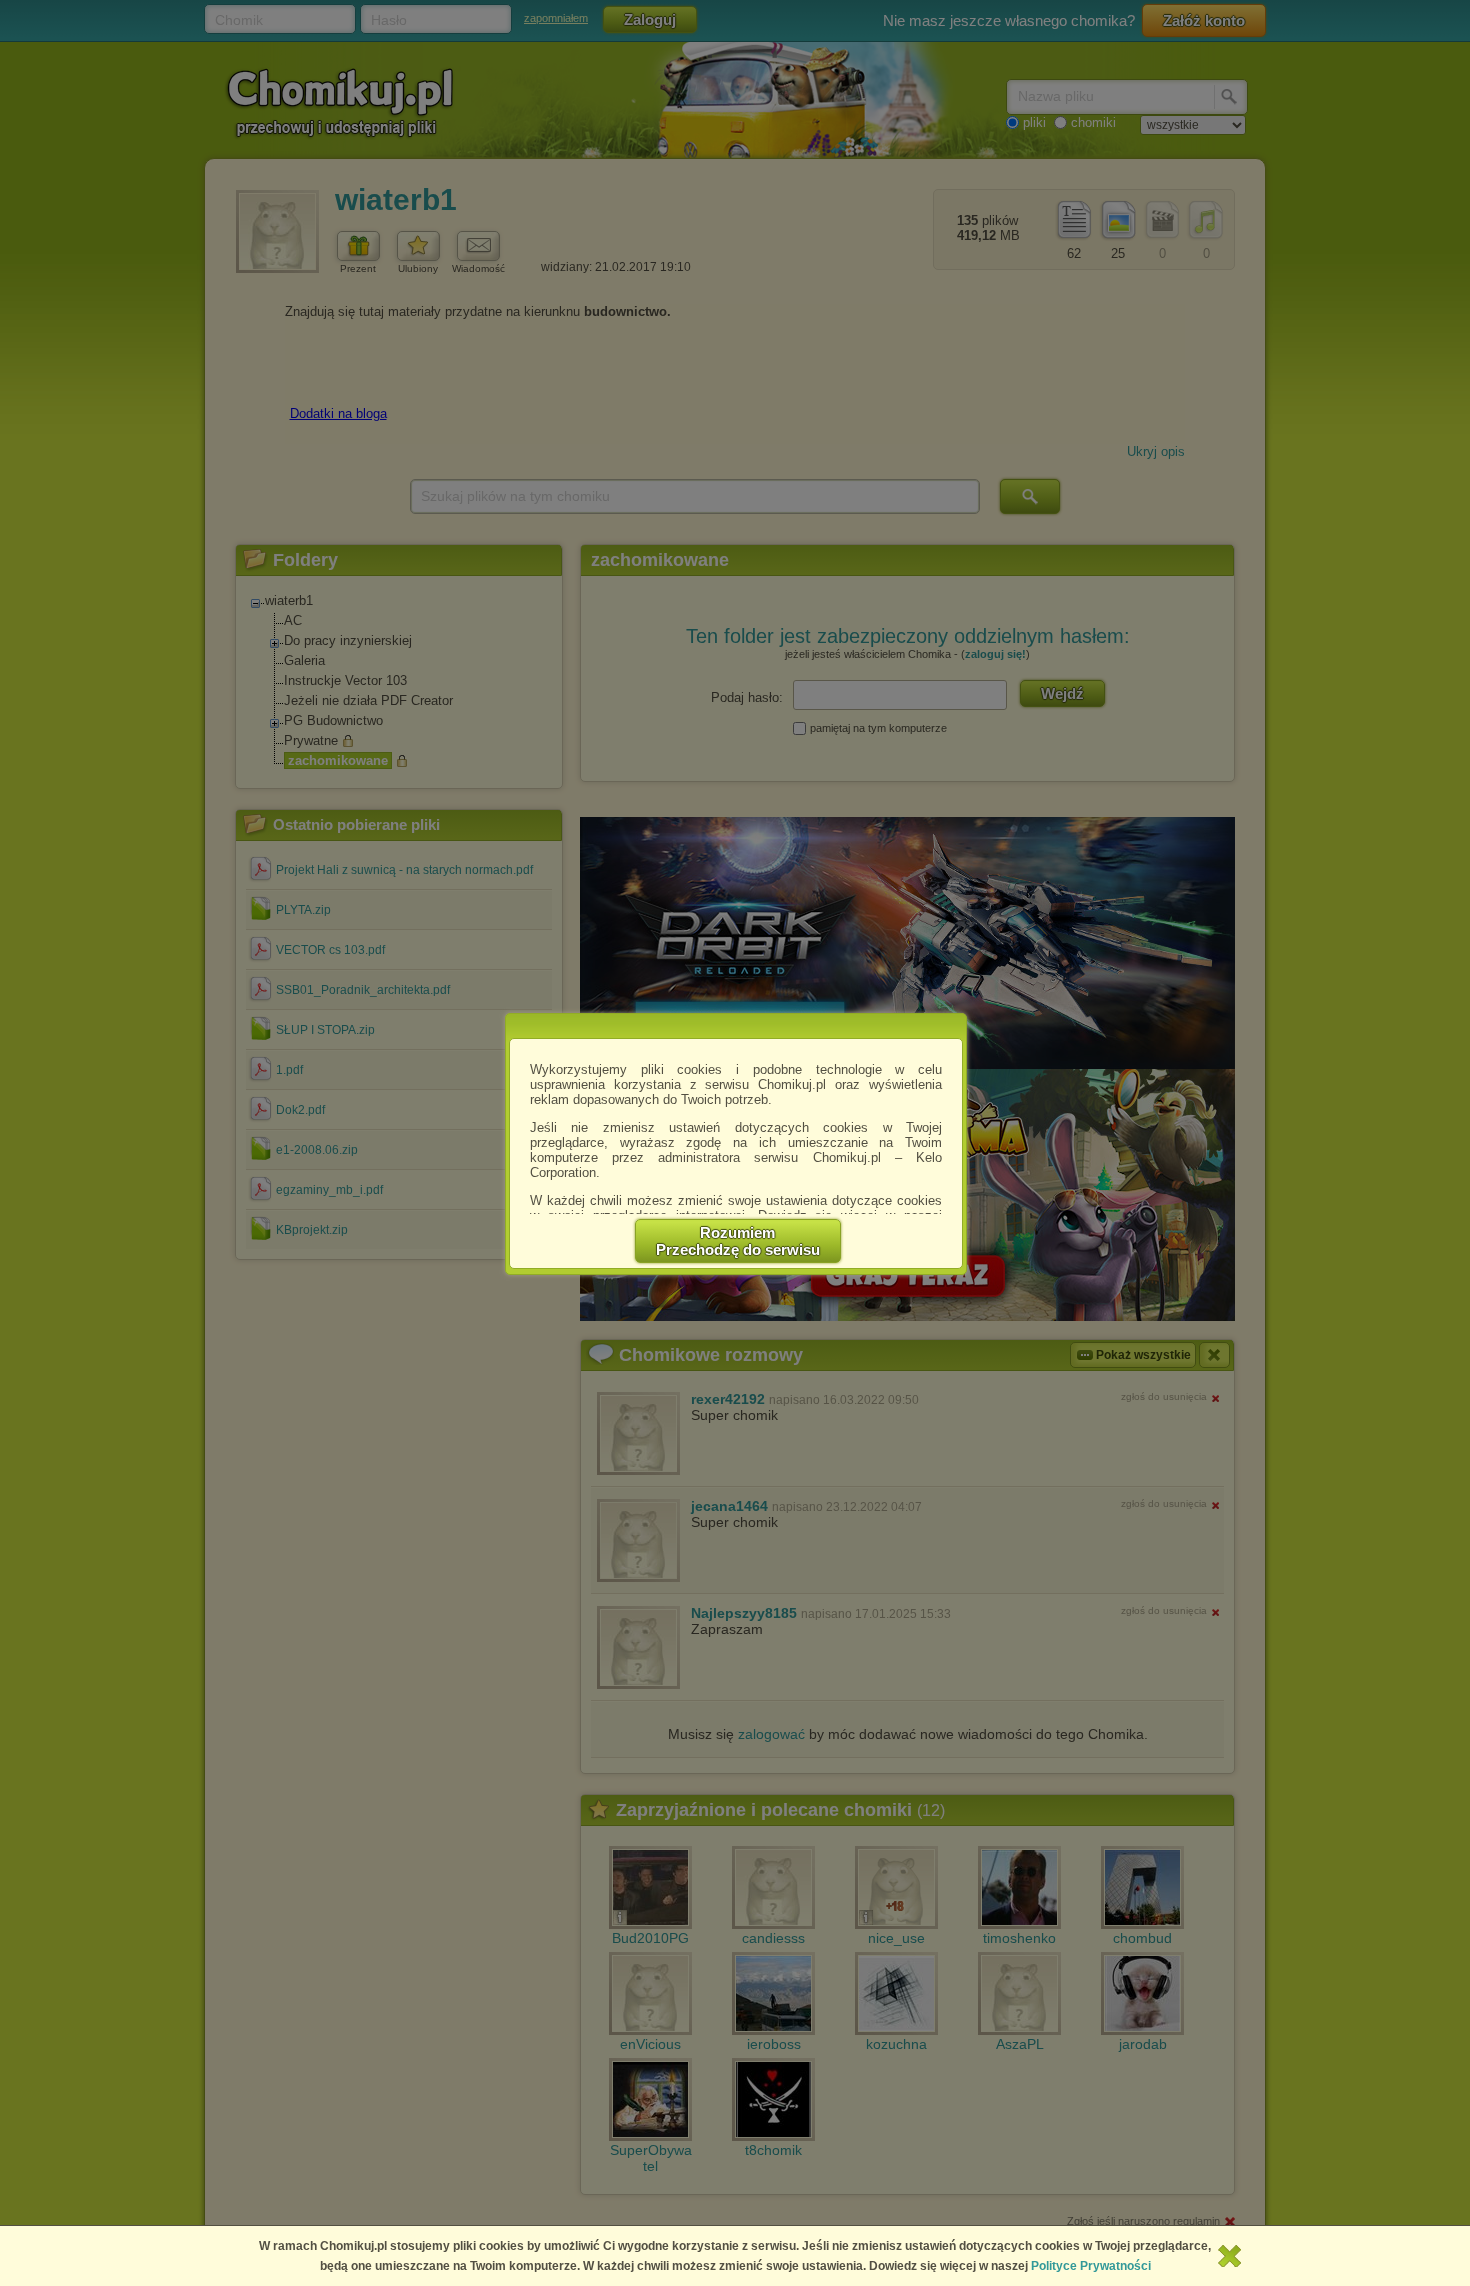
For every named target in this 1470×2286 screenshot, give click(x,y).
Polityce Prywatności (1091, 2266)
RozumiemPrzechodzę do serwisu (738, 1241)
